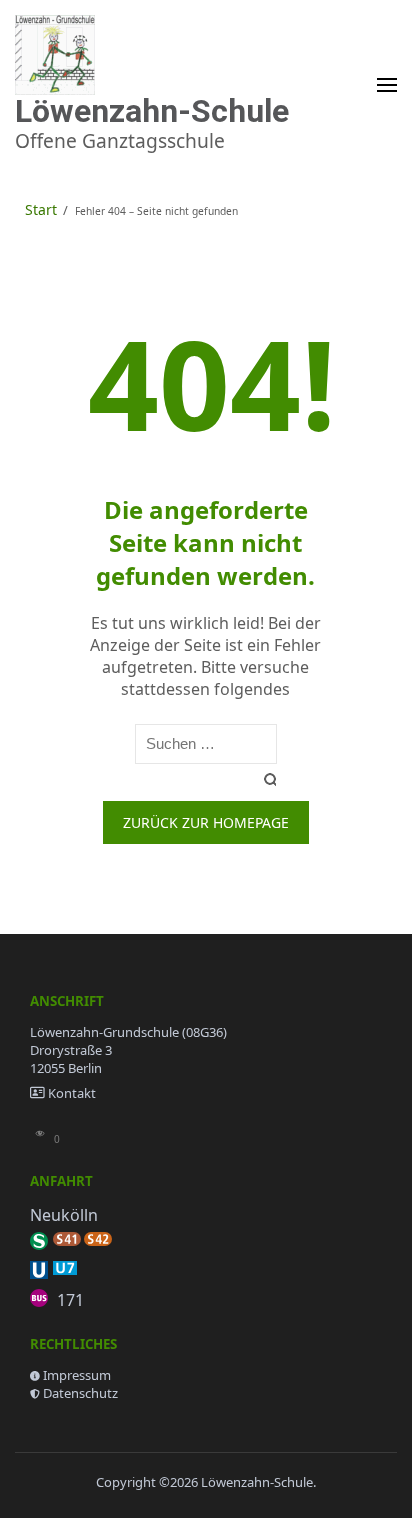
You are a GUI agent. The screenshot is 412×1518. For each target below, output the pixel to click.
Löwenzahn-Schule (152, 111)
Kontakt (72, 1093)
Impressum (77, 1375)
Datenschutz (80, 1393)
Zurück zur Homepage (206, 822)
